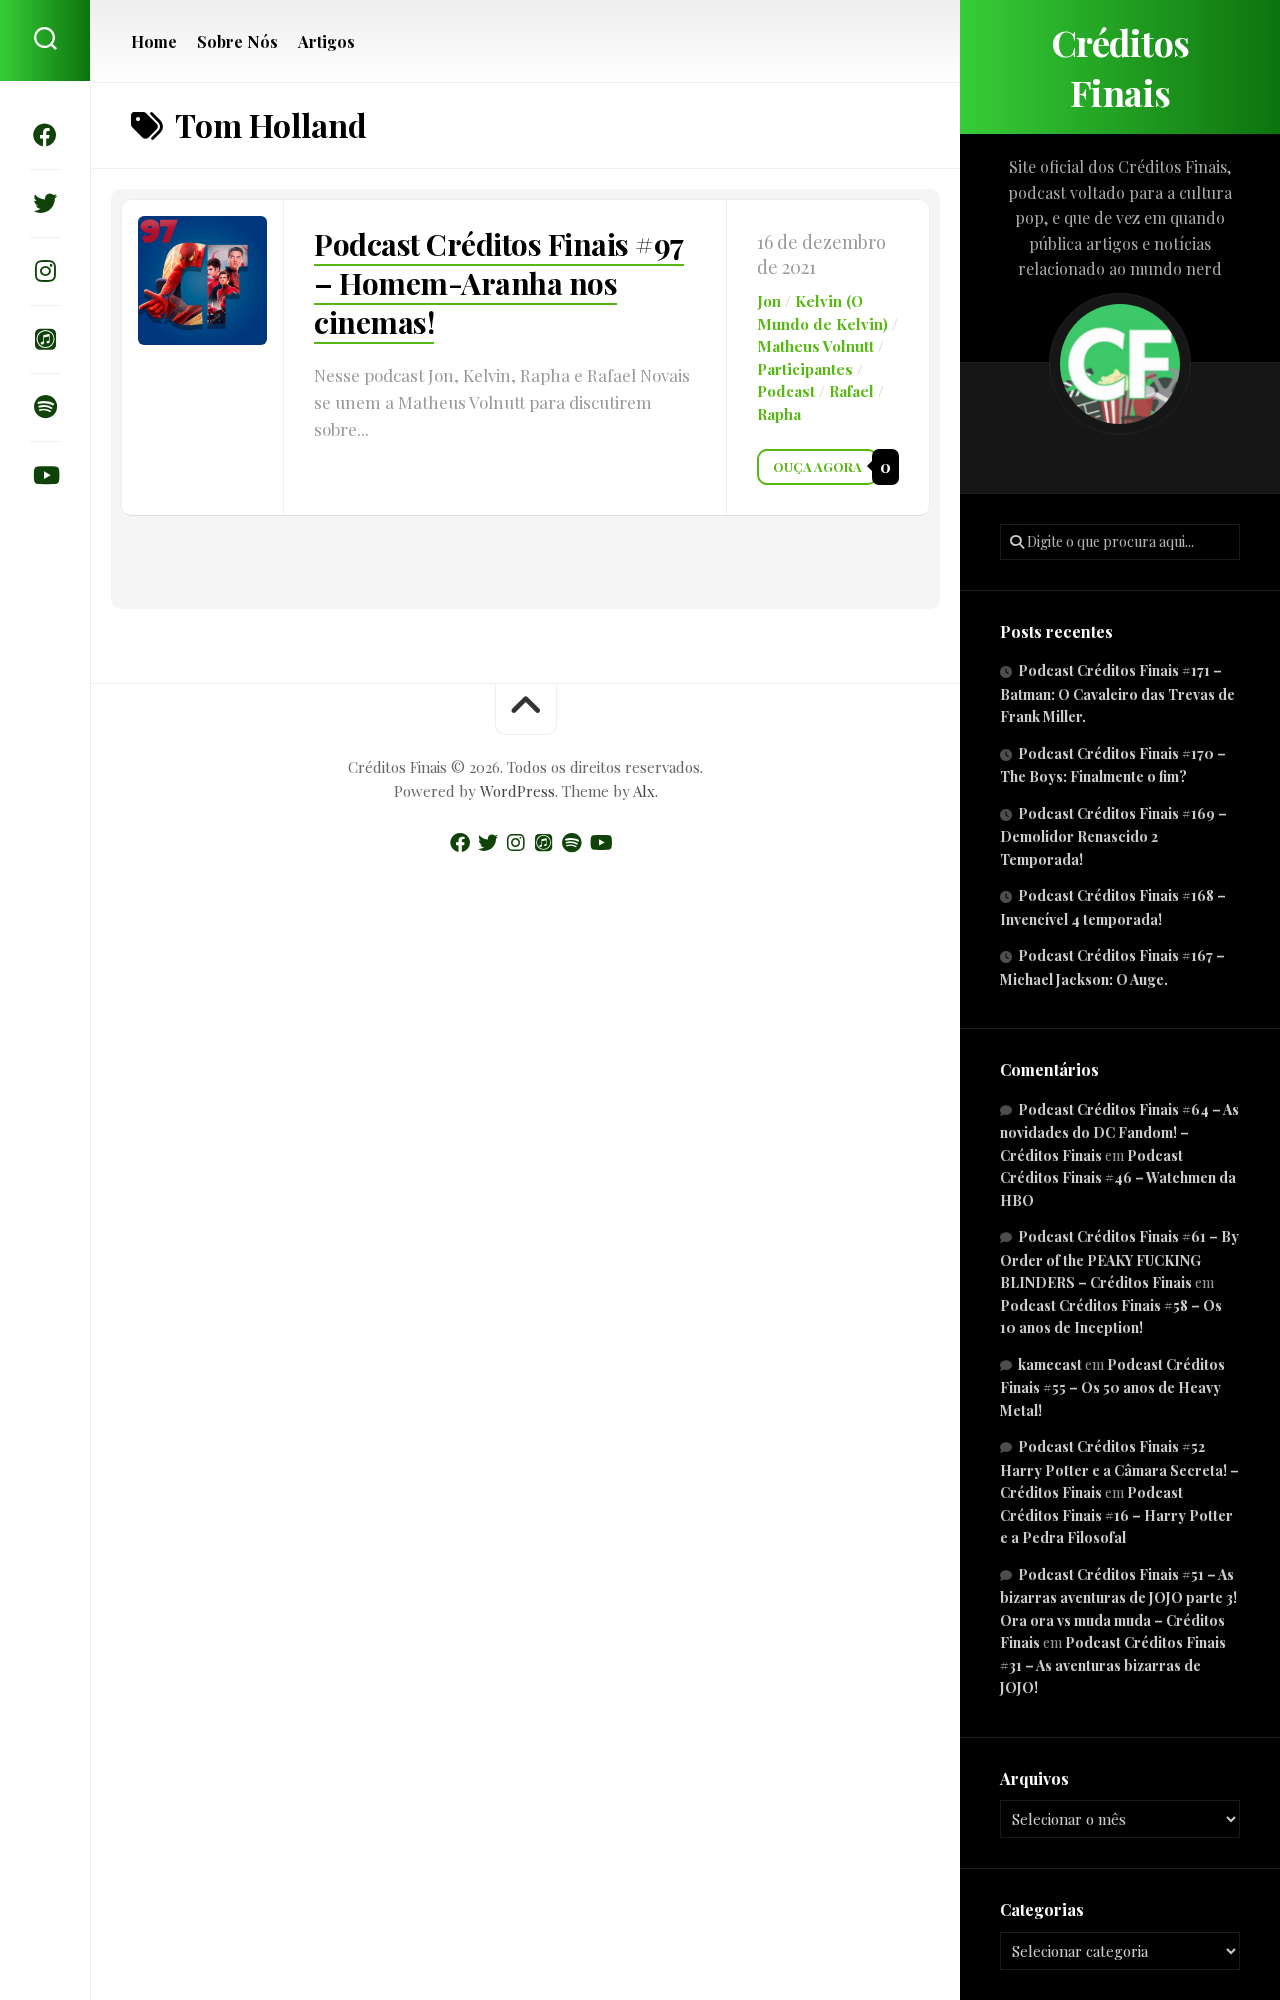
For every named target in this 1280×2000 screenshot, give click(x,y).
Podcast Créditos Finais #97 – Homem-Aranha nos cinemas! (499, 283)
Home (154, 42)
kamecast (1050, 1364)
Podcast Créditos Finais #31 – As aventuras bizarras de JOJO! (1113, 1665)
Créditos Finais (1120, 67)
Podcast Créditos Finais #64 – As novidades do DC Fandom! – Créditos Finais (1119, 1132)
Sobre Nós (237, 42)
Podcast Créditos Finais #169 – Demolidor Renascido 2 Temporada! (1113, 836)
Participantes (805, 369)
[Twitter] (45, 203)
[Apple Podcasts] (45, 339)
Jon (769, 301)
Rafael (851, 391)
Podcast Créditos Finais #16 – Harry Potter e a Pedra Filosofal (1116, 1515)
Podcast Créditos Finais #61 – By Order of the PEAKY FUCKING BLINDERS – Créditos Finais (1119, 1259)
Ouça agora (817, 466)
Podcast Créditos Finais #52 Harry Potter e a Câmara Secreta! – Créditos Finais (1119, 1469)
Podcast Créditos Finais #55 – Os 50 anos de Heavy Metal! (1112, 1387)
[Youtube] (45, 475)
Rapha (779, 414)
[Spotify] (45, 407)
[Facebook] (45, 135)
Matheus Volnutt (815, 346)
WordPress (517, 791)
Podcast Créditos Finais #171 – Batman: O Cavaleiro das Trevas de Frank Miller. (1117, 693)
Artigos (326, 42)
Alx (644, 791)
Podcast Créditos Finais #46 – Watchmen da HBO (1118, 1178)
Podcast (786, 391)
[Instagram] (45, 271)
